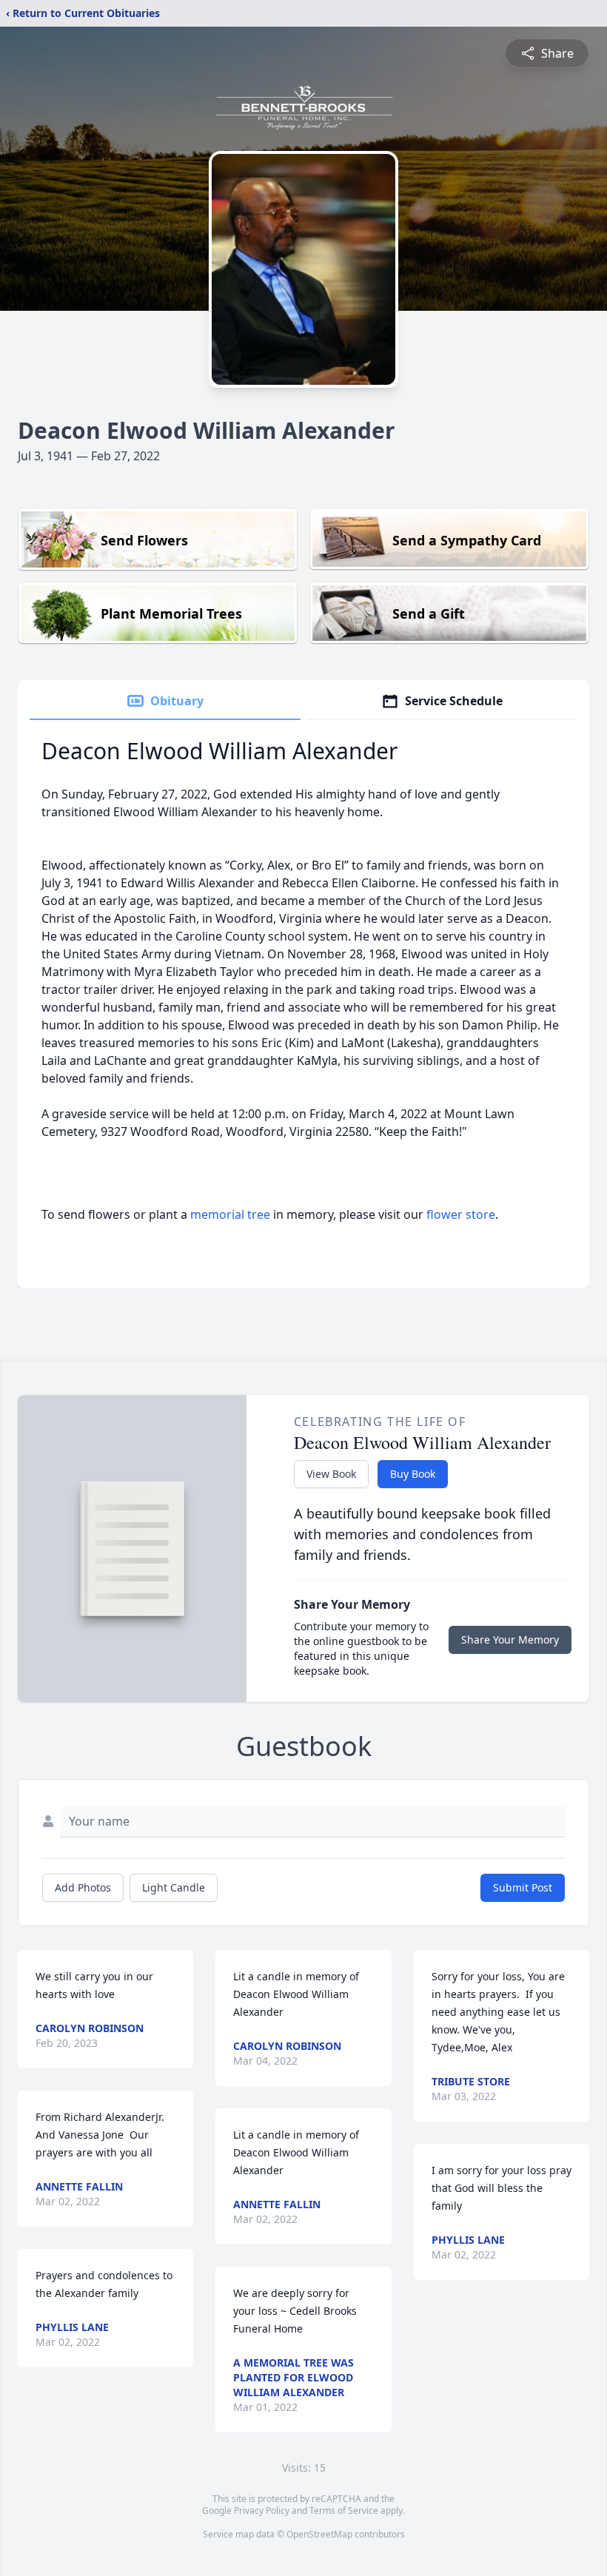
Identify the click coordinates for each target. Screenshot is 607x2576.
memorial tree (230, 1214)
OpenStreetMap (319, 2534)
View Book (331, 1474)
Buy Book (413, 1474)
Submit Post (523, 1887)
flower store (461, 1214)
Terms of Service (344, 2511)
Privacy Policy (262, 2511)
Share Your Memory (510, 1640)
